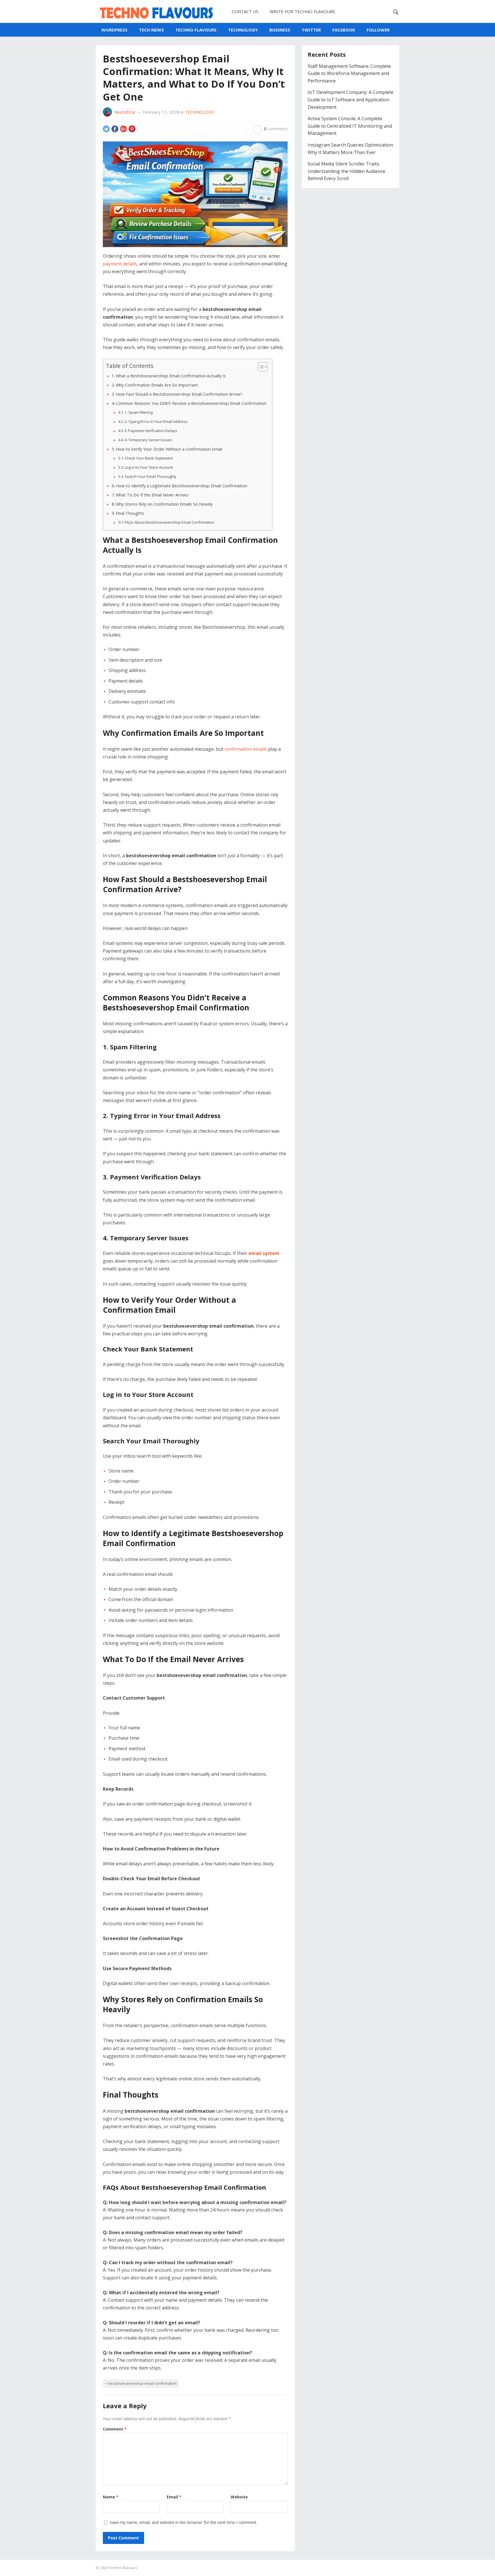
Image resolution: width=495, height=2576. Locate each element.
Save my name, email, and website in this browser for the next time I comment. (183, 2522)
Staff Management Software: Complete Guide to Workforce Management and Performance (349, 73)
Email (174, 2497)
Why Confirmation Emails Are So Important (157, 385)
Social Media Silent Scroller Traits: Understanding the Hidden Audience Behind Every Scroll (346, 171)
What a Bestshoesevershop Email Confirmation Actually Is (171, 376)
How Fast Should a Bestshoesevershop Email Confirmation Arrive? (179, 394)
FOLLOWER (378, 30)
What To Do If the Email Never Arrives (152, 495)
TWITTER (311, 30)
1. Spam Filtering (139, 412)
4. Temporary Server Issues (148, 440)
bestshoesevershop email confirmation (142, 2383)
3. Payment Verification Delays (151, 431)
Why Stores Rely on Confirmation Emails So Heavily (164, 504)
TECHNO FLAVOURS (196, 30)
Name (111, 2497)
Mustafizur (125, 112)
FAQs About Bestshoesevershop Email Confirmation (169, 522)
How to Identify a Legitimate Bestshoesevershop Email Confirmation (181, 486)
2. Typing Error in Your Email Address (156, 421)
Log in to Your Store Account (149, 467)
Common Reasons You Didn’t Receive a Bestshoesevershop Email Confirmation (191, 403)
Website (239, 2497)
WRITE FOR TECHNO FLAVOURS (302, 11)
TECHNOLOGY (243, 30)
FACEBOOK (344, 30)
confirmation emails (246, 749)
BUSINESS (280, 30)
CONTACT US (245, 11)
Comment (115, 2429)
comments (276, 129)
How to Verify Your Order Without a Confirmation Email (169, 449)
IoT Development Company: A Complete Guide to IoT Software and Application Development (350, 99)
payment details (120, 264)
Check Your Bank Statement (149, 458)
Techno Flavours (123, 2568)
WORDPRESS (114, 30)
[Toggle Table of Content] (260, 367)
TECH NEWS (151, 30)
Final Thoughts (130, 513)
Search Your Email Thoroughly (151, 476)
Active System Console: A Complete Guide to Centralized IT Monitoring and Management (350, 126)
